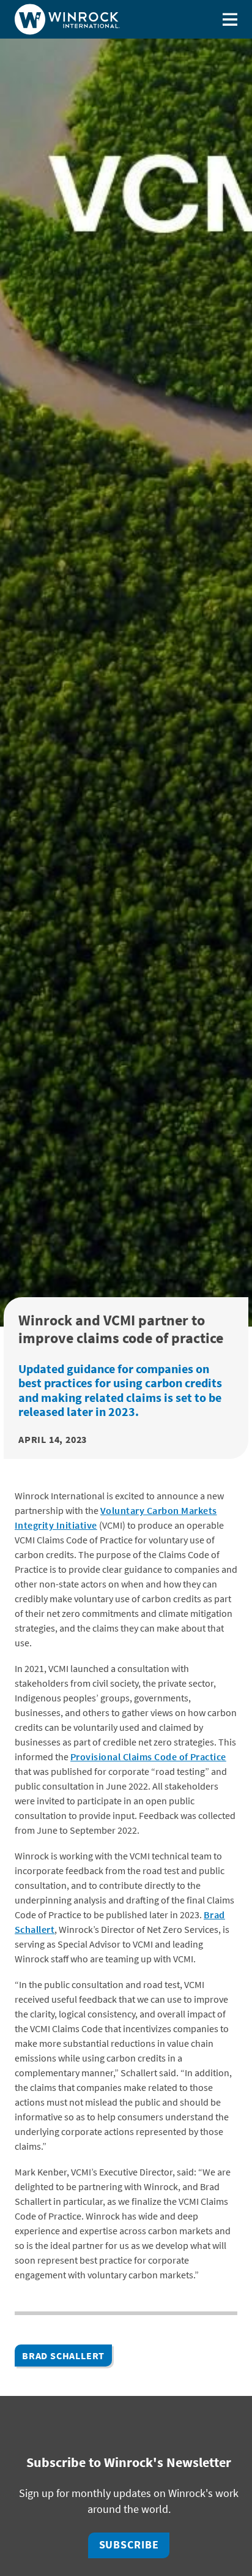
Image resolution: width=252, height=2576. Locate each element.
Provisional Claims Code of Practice (148, 1757)
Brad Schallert (63, 2356)
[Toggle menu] (230, 19)
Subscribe (129, 2545)
